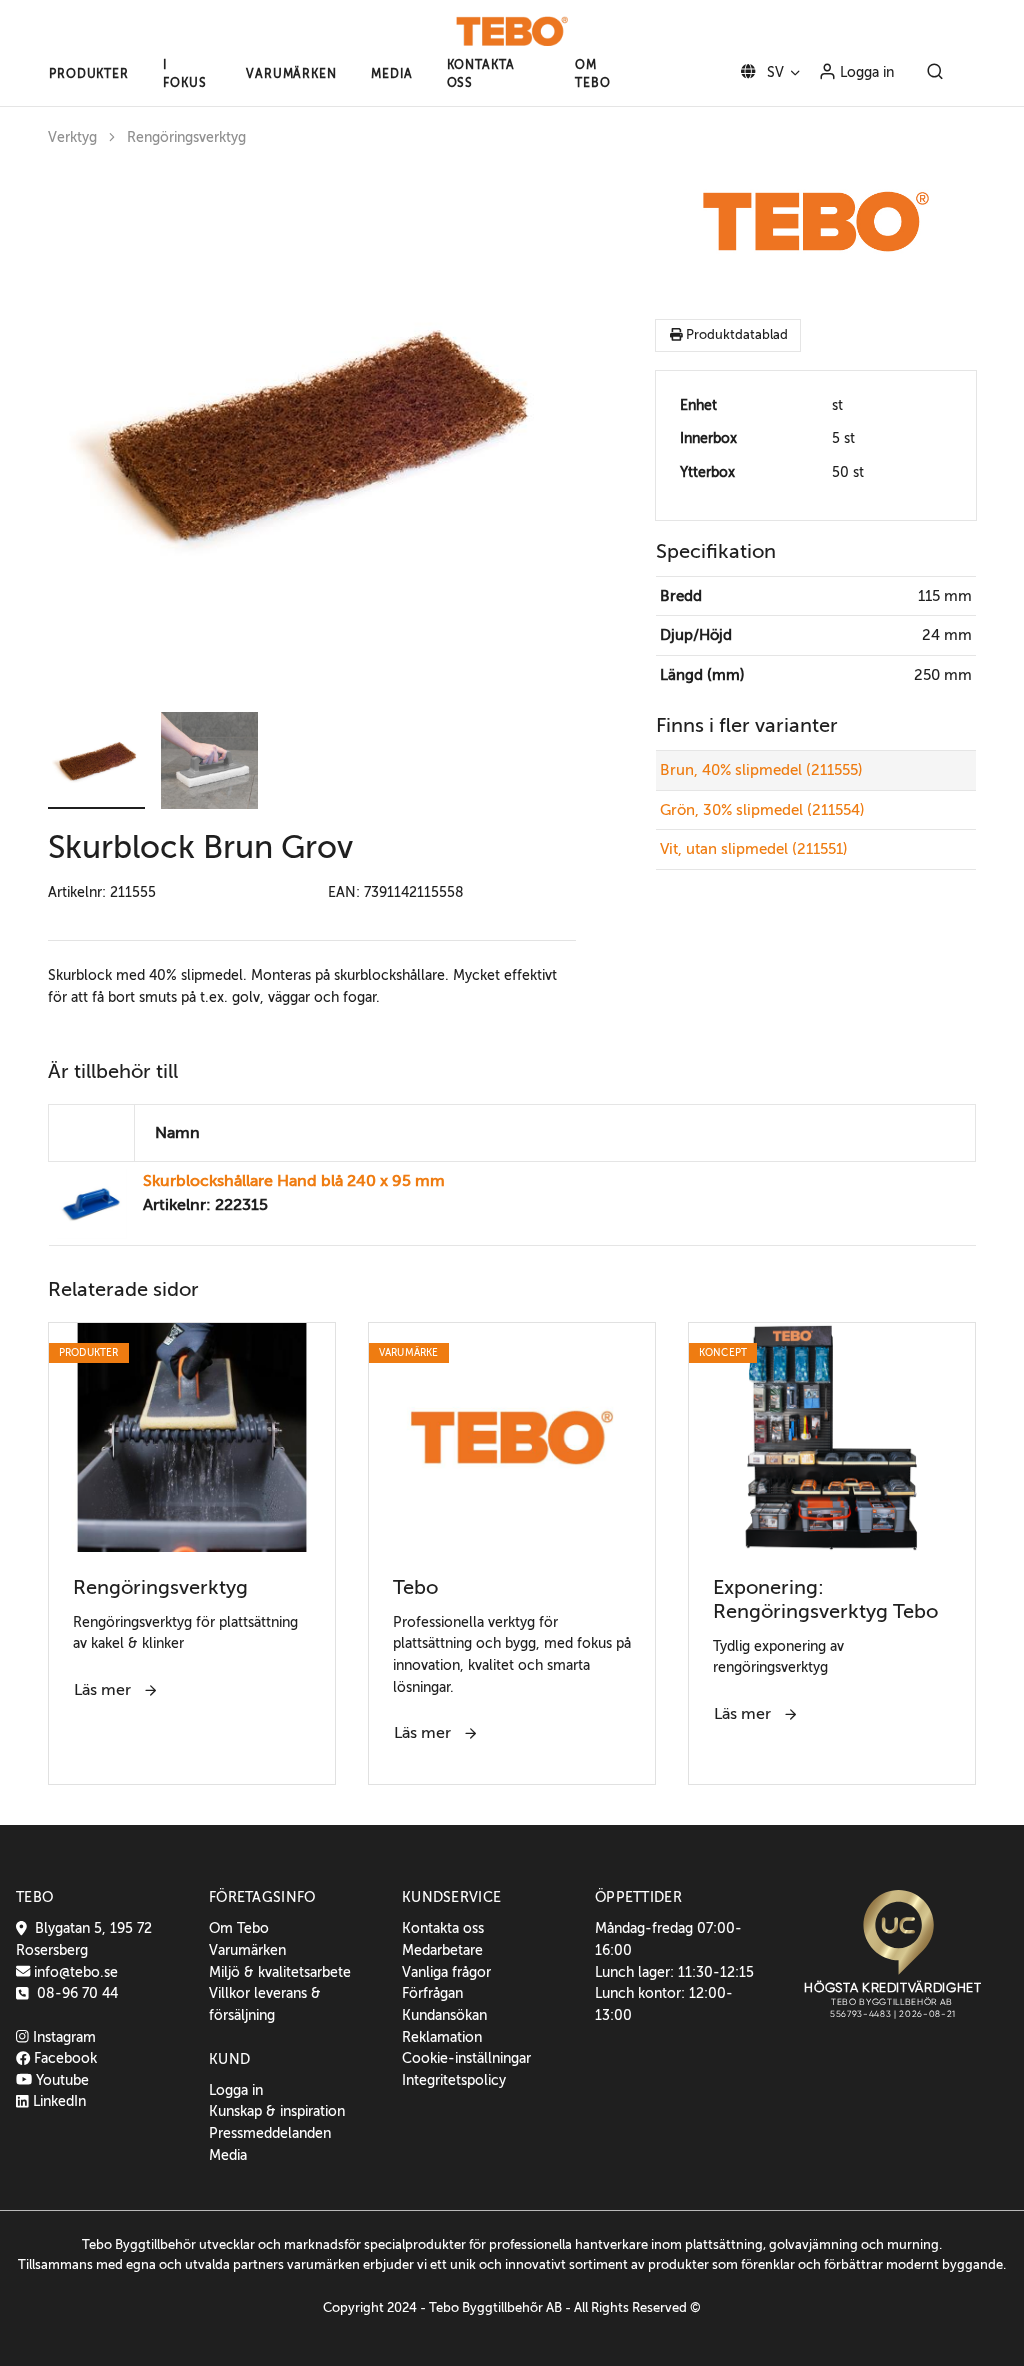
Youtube (60, 2080)
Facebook (63, 2058)
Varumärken (247, 1950)
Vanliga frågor (446, 1972)
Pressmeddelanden (270, 2133)
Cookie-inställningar (466, 2058)
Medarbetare (442, 1950)
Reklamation (442, 2037)
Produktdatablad (735, 335)
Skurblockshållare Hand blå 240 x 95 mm (294, 1181)
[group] (312, 432)
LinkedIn (57, 2101)
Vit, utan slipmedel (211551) (754, 849)
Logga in (865, 72)
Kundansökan (444, 2015)
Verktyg (72, 137)
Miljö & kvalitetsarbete (280, 1972)
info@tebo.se (74, 1972)
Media (228, 2155)
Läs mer (104, 1690)
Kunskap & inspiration (277, 2111)
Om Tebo (239, 1928)
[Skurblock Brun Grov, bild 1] (312, 432)
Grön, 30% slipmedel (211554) (762, 810)
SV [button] (773, 72)
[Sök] (935, 73)
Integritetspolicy (454, 2080)
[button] (89, 74)
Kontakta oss (443, 1928)
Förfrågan (432, 1993)
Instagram (62, 2037)
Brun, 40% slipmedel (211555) (761, 770)
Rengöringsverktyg (186, 137)
